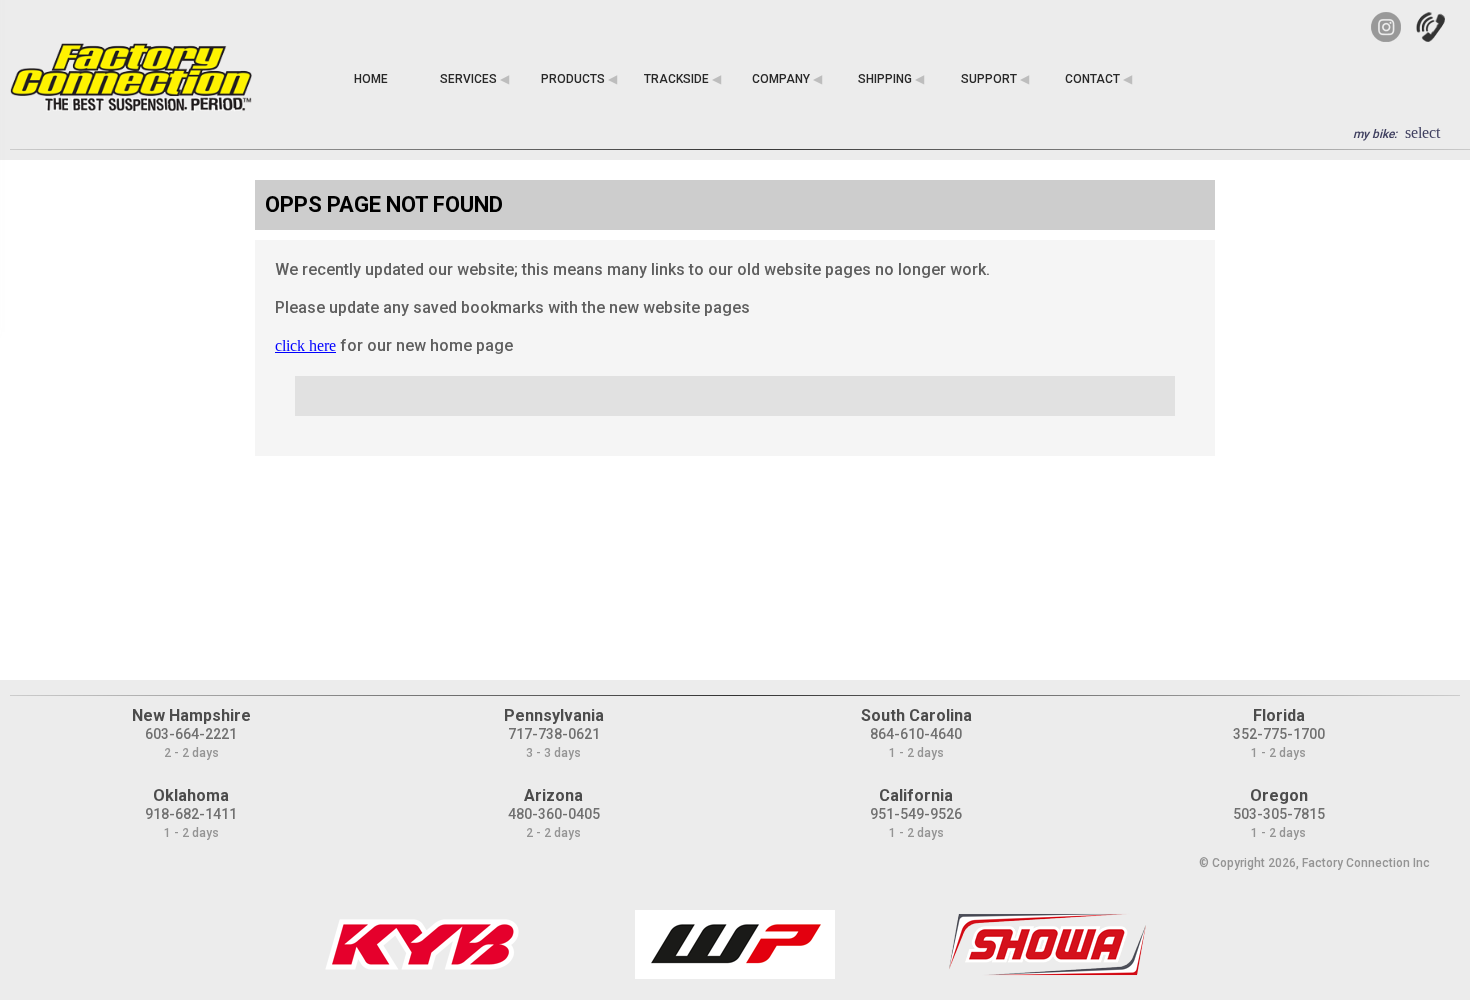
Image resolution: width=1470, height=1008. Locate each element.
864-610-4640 (916, 734)
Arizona (553, 795)
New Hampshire (191, 715)
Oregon (1279, 795)
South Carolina (916, 715)
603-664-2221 (191, 734)
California (916, 795)
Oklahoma (191, 795)
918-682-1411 (191, 814)
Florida (1279, 715)
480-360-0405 (554, 814)
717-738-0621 (554, 734)
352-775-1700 (1279, 734)
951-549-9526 (916, 814)
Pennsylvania (554, 715)
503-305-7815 (1279, 814)
